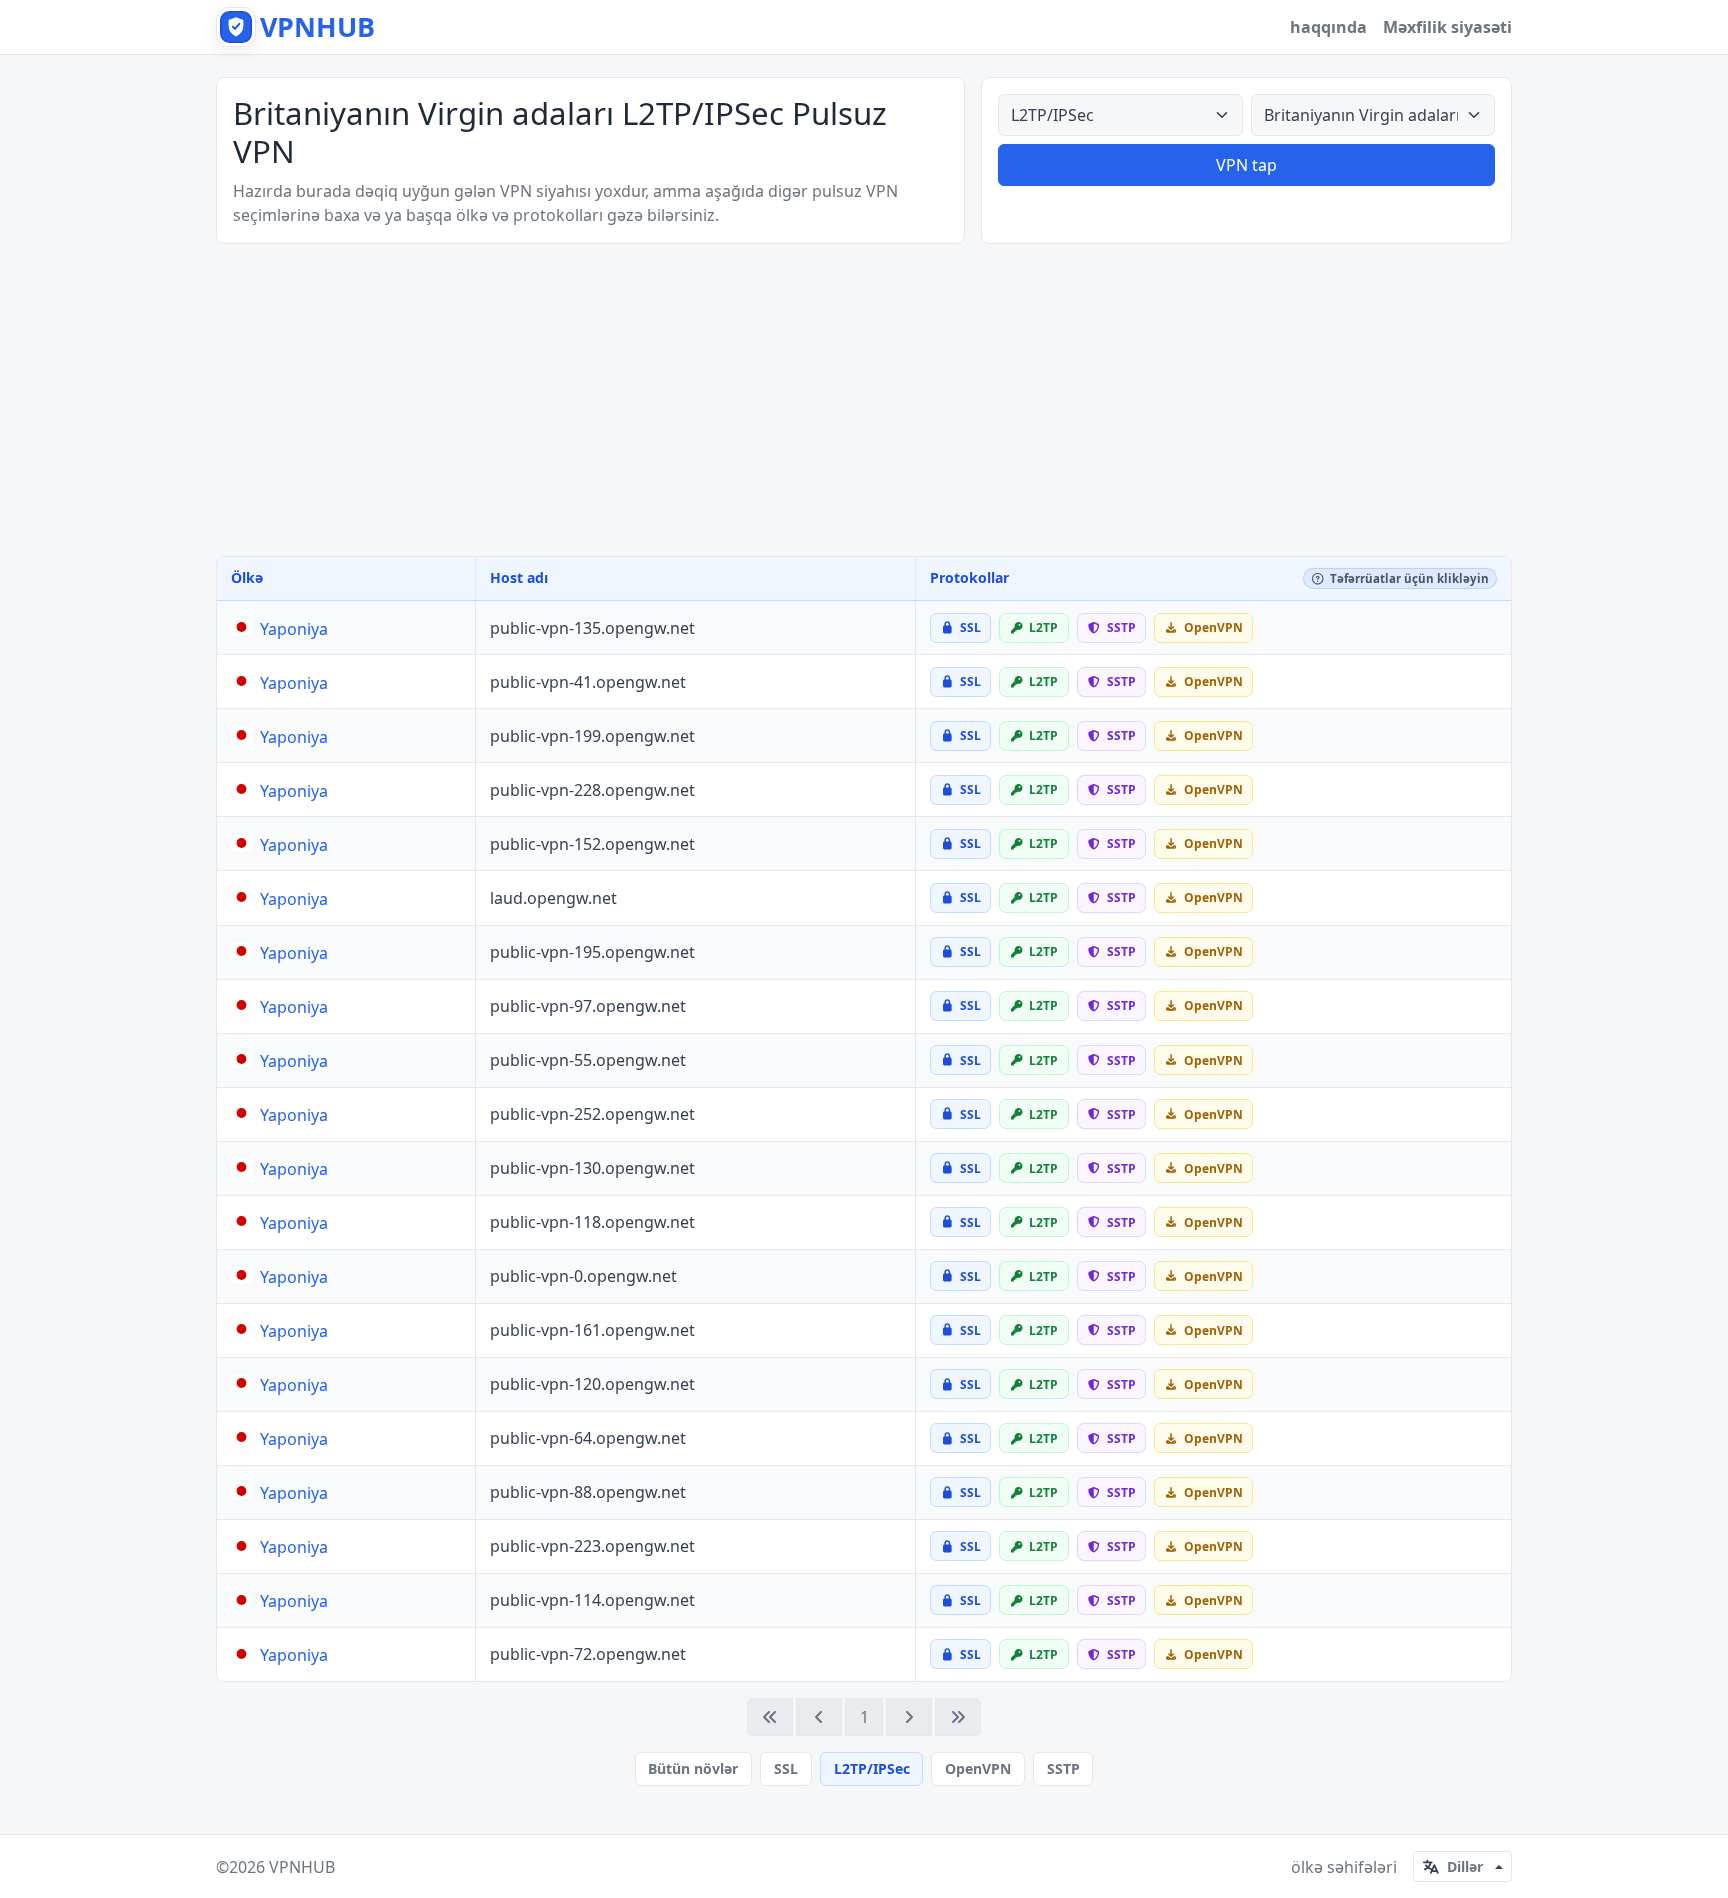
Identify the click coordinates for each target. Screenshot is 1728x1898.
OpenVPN (978, 1768)
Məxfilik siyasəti (1447, 27)
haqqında (1328, 27)
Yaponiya (294, 629)
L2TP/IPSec (872, 1768)
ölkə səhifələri (1344, 1867)
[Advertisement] (864, 400)
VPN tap (1246, 165)
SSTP (1063, 1768)
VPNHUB (302, 1867)
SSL (786, 1768)
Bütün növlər (693, 1768)
